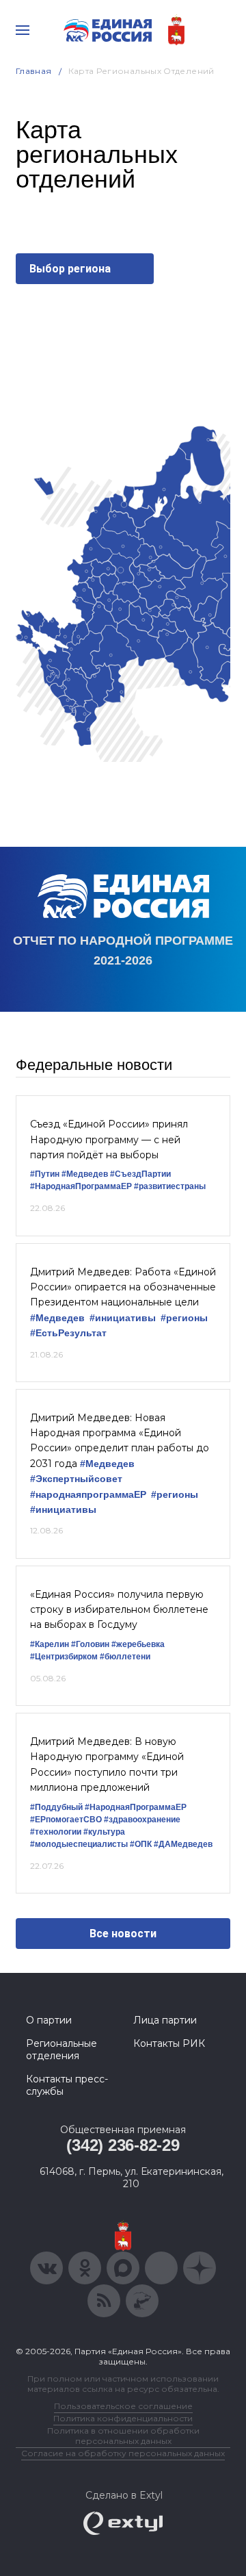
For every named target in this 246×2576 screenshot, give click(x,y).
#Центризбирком (64, 1657)
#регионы (184, 1318)
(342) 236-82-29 (123, 2145)
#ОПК (141, 1844)
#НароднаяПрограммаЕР (81, 1186)
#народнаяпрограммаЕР (88, 1495)
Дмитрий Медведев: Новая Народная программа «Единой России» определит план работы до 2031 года (120, 1441)
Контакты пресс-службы (67, 2085)
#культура (104, 1832)
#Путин (45, 1174)
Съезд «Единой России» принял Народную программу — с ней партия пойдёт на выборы (109, 1139)
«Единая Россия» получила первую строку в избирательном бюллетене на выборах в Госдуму (119, 1610)
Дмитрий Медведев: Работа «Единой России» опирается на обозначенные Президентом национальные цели (123, 1287)
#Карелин (50, 1644)
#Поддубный (56, 1807)
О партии (49, 2020)
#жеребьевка (138, 1644)
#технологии (56, 1832)
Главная (34, 71)
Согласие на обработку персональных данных (123, 2453)
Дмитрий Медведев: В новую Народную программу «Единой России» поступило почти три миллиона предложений (107, 1764)
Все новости (123, 1934)
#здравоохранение (142, 1820)
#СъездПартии (140, 1174)
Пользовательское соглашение (123, 2406)
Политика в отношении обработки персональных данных (123, 2436)
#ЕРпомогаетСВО (66, 1820)
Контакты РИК (169, 2043)
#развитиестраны (170, 1186)
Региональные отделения (61, 2050)
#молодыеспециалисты (79, 1844)
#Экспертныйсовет (76, 1479)
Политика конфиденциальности (123, 2418)
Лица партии (165, 2020)
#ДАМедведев (183, 1844)
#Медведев (85, 1174)
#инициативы (123, 1318)
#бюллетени (125, 1657)
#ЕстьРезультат (68, 1333)
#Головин (90, 1644)
